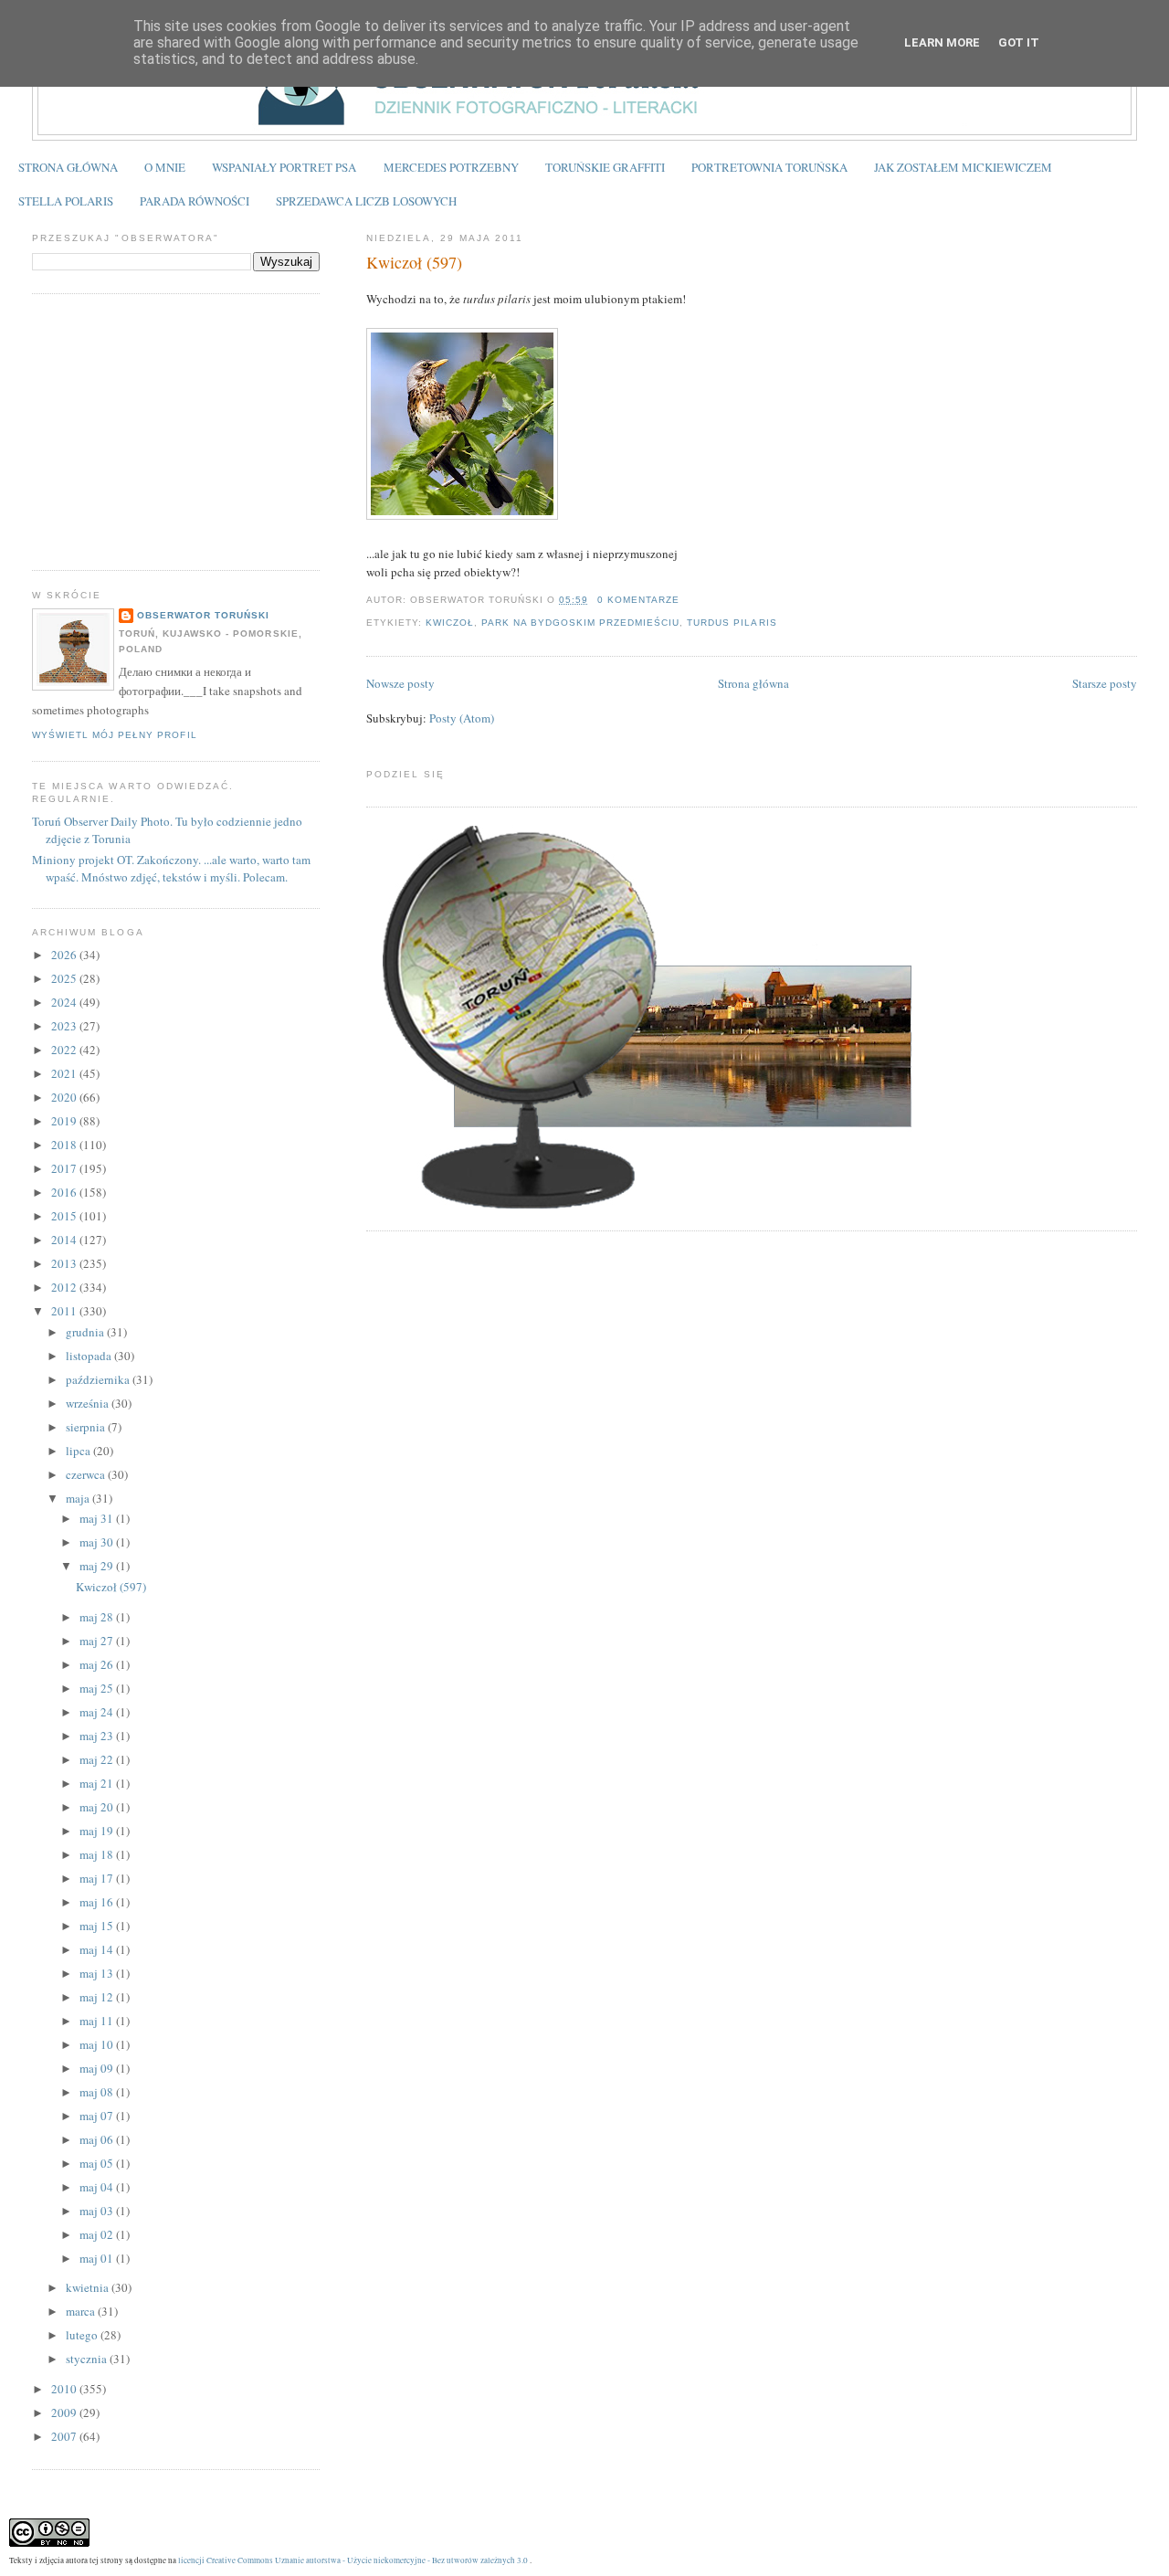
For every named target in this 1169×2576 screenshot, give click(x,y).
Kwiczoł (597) (414, 262)
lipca (79, 1451)
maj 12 (98, 1997)
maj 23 (98, 1736)
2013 (65, 1263)
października (99, 1379)
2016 (65, 1192)
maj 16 (98, 1902)
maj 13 (98, 1973)
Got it (1019, 42)
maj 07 (98, 2116)
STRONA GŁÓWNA (68, 167)
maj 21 (98, 1783)
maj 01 (98, 2258)
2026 (65, 955)
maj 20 (98, 1807)
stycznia (88, 2359)
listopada (90, 1356)
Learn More (942, 42)
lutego (83, 2335)
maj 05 (98, 2163)
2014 (65, 1240)
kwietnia (89, 2287)
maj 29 (98, 1566)
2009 (65, 2412)
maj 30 (98, 1542)
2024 (65, 1002)
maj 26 (98, 1664)
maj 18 (98, 1854)
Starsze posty (1105, 683)
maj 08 (98, 2092)
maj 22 (98, 1759)
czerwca (87, 1474)
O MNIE (165, 167)
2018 (65, 1145)
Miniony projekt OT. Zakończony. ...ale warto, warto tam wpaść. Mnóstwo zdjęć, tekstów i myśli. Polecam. (171, 869)
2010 (65, 2389)
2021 (65, 1073)
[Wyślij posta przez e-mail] (685, 600)
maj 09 (98, 2068)
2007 (65, 2436)
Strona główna (753, 683)
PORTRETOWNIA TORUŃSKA (769, 167)
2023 (65, 1026)
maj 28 (98, 1617)
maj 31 (98, 1518)
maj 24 (98, 1712)
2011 (65, 1311)
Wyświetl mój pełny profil (114, 735)
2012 (65, 1287)
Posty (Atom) (462, 718)
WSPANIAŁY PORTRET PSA (284, 167)
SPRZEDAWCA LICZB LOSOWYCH (366, 201)
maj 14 (98, 1949)
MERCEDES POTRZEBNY (451, 167)
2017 (65, 1168)
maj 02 (98, 2234)
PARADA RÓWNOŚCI (195, 201)
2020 (65, 1097)
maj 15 (98, 1926)
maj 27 (98, 1641)
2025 (65, 978)
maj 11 (98, 2021)
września (89, 1403)
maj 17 (98, 1878)
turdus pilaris (732, 623)
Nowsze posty (400, 683)
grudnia (86, 1332)
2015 (65, 1216)
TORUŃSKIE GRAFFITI (605, 167)
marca (82, 2311)
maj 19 (98, 1831)
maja (79, 1498)
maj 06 (98, 2139)
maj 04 (98, 2187)
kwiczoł (450, 623)
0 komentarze (638, 600)
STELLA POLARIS (66, 201)
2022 (65, 1050)
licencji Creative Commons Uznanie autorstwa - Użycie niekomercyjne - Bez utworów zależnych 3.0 (353, 2560)
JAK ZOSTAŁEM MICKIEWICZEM (963, 167)
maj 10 (98, 2044)
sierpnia (87, 1427)
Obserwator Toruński (203, 615)
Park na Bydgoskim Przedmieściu (580, 623)
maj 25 (98, 1688)
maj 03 (98, 2211)
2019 (65, 1121)
